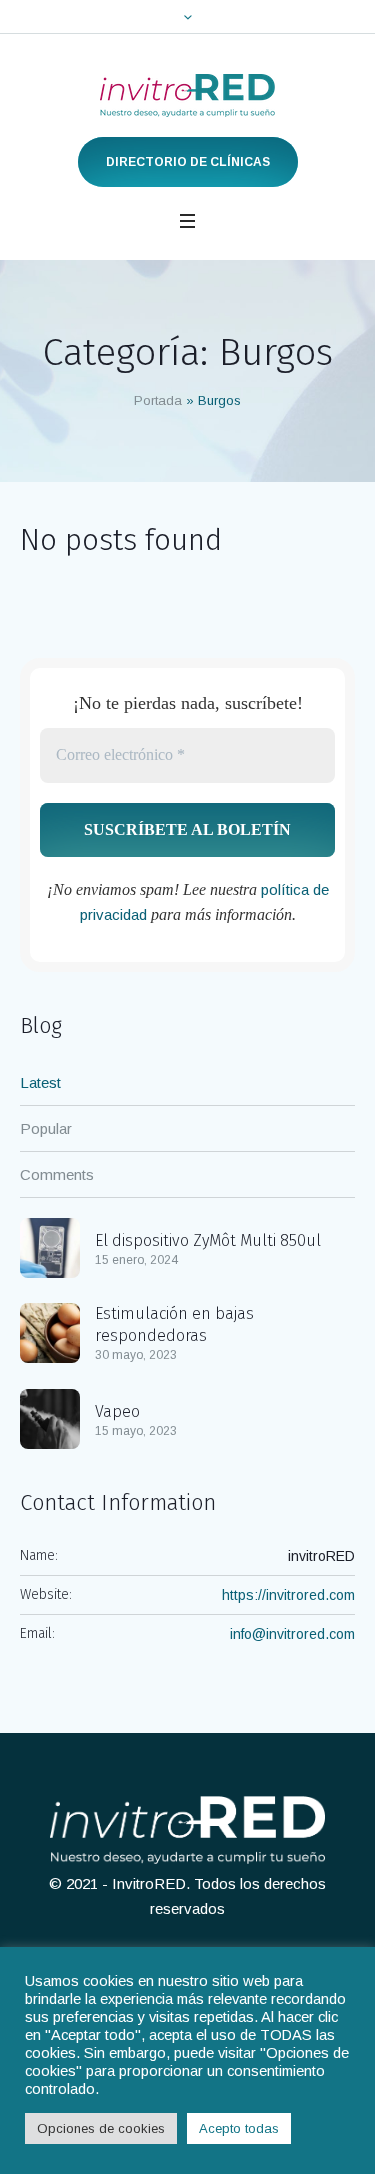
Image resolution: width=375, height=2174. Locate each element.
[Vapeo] (50, 1417)
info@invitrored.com (292, 1634)
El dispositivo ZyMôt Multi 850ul (208, 1240)
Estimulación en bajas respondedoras (174, 1324)
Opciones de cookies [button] (101, 2128)
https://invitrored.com (288, 1595)
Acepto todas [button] (239, 2128)
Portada (158, 400)
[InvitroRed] (187, 95)
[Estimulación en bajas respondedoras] (50, 1331)
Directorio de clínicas (188, 162)
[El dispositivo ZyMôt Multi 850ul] (50, 1246)
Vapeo (117, 1411)
